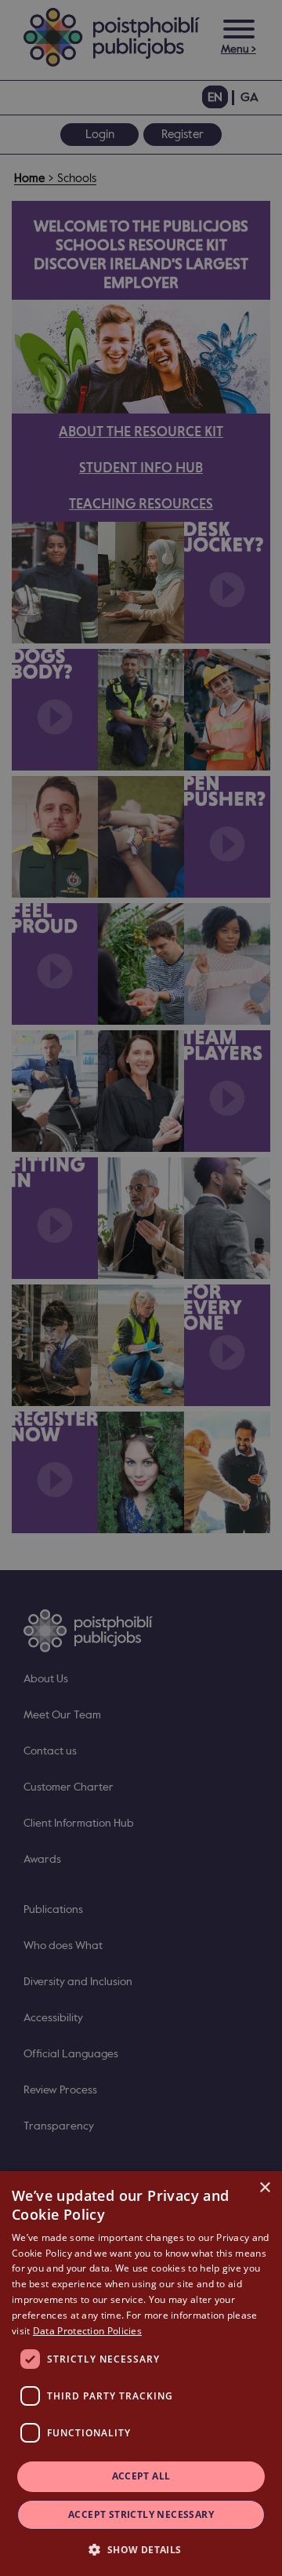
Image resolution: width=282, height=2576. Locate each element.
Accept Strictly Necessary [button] (141, 2514)
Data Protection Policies (87, 2331)
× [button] (264, 2188)
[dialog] (141, 2374)
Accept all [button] (141, 2476)
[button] (141, 2549)
